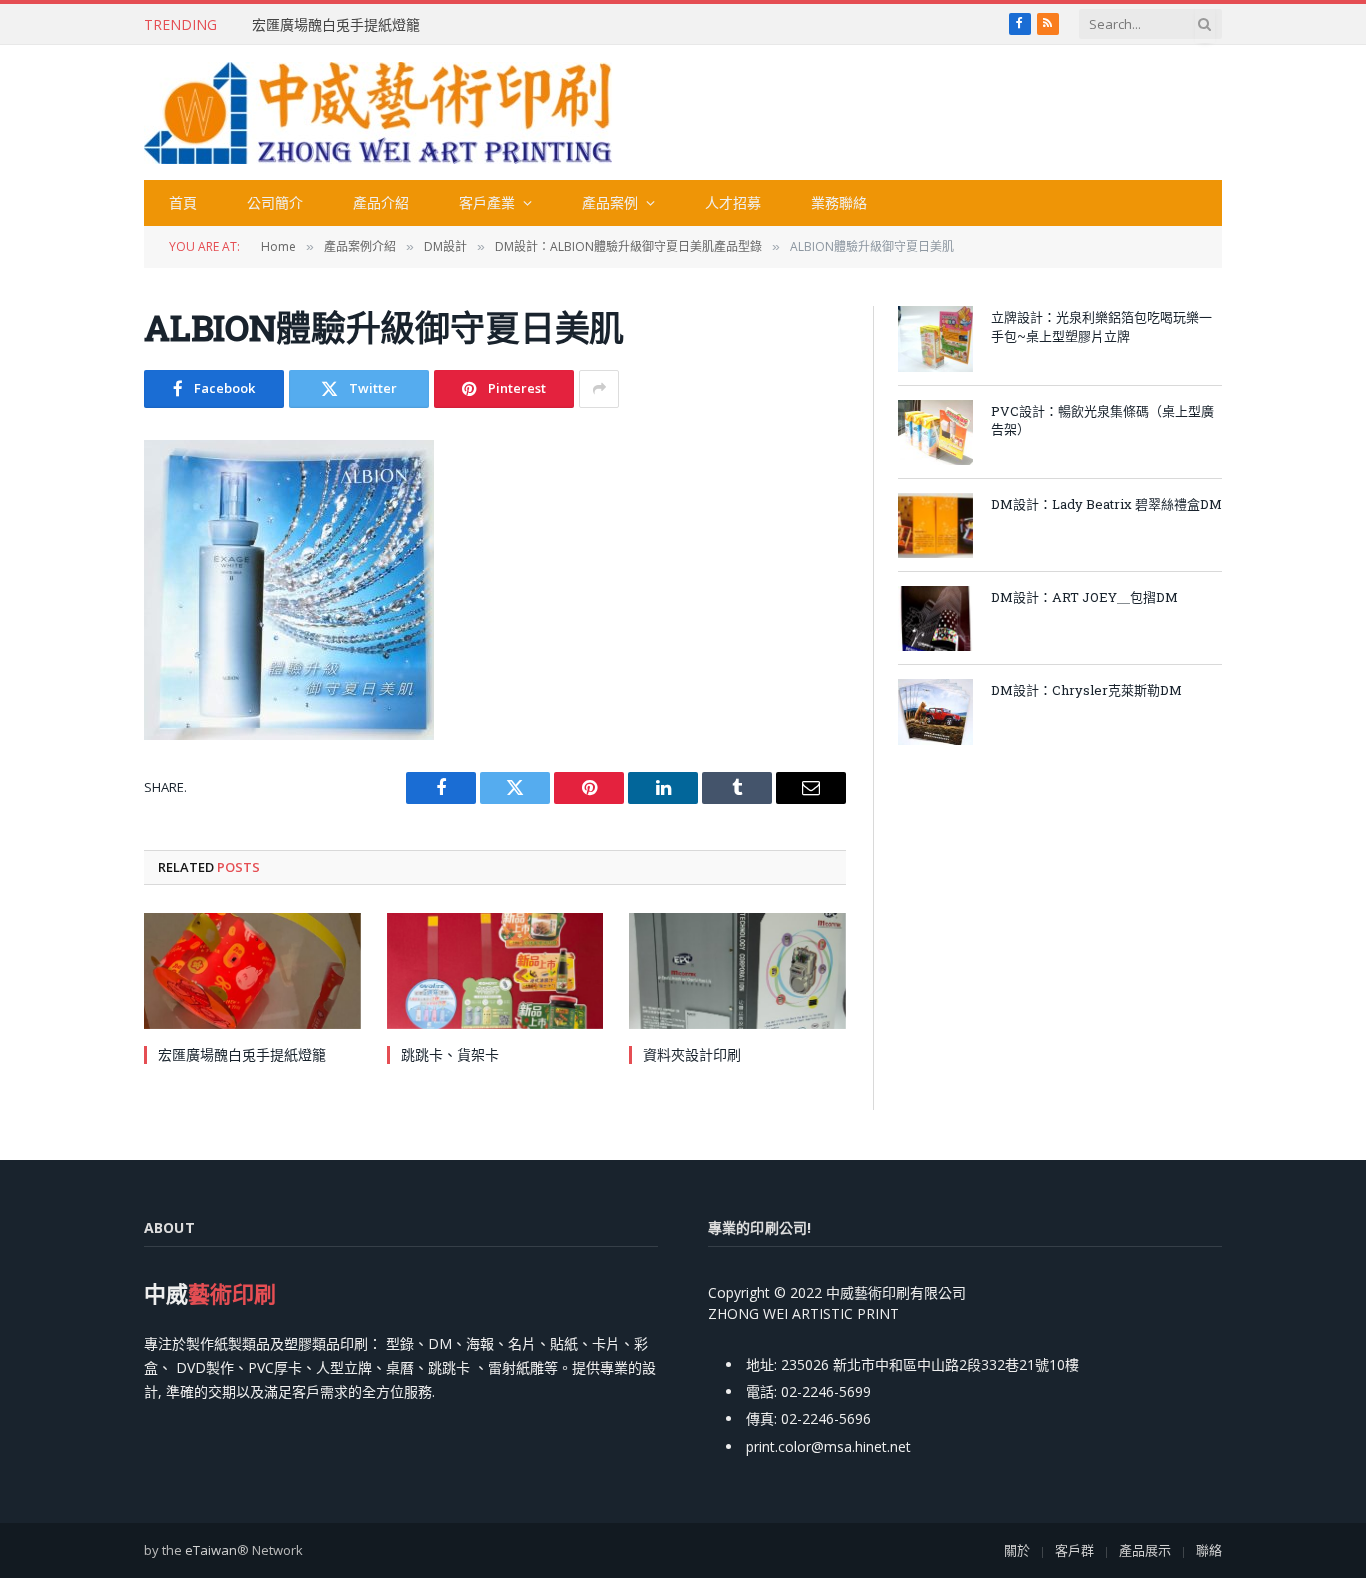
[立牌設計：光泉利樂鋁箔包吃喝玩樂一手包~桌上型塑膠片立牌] (935, 338)
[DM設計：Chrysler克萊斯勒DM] (935, 711)
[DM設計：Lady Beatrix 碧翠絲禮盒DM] (935, 525)
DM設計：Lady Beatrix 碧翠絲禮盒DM (1106, 504)
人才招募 (733, 202)
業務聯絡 (839, 202)
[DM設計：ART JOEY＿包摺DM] (935, 618)
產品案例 (610, 202)
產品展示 (1145, 1550)
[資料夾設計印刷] (737, 970)
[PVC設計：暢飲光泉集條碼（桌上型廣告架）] (935, 432)
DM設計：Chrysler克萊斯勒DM (1086, 690)
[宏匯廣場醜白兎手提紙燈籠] (252, 970)
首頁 (183, 202)
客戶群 (1074, 1550)
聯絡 (1209, 1550)
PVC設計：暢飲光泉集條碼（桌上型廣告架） (1102, 420)
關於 (1017, 1550)
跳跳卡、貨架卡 (450, 1054)
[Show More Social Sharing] (599, 389)
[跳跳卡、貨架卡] (495, 970)
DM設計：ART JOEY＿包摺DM (1084, 597)
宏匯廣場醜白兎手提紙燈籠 (336, 25)
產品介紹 (381, 202)
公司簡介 (275, 202)
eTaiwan (211, 1550)
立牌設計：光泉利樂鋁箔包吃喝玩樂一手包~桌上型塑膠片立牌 (1101, 326)
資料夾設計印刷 (692, 1054)
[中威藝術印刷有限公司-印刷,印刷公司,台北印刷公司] (378, 113)
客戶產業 (487, 202)
